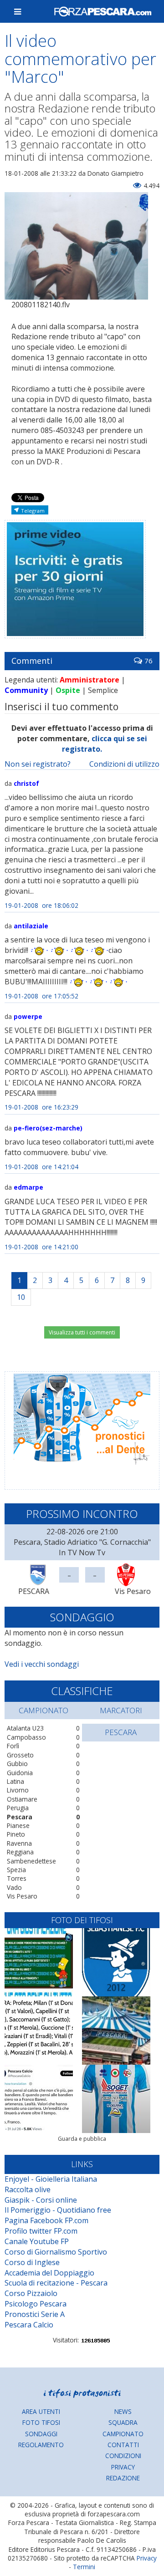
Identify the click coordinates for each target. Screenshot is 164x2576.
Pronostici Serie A (35, 2314)
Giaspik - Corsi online (41, 2200)
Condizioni (123, 2456)
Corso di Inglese (32, 2262)
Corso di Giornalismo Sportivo (56, 2252)
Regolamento (41, 2445)
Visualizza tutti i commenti (82, 1332)
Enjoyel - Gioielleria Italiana (51, 2179)
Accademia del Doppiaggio (49, 2273)
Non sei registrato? (38, 764)
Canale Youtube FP (37, 2241)
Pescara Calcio (29, 2325)
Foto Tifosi (41, 2422)
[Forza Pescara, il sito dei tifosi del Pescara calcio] (102, 11)
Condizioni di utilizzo (124, 764)
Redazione (123, 2478)
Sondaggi (41, 2434)
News (123, 2411)
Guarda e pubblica (82, 2139)
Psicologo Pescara (36, 2304)
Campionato (123, 2434)
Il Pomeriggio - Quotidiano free (58, 2210)
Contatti (123, 2445)
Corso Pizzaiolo (31, 2293)
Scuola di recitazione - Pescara (56, 2283)
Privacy (123, 2467)
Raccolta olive (28, 2189)
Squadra (123, 2422)
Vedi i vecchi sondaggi (42, 1664)
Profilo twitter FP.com (41, 2231)
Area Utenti (41, 2411)
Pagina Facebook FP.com (46, 2220)
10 (21, 1297)
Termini (84, 2567)
